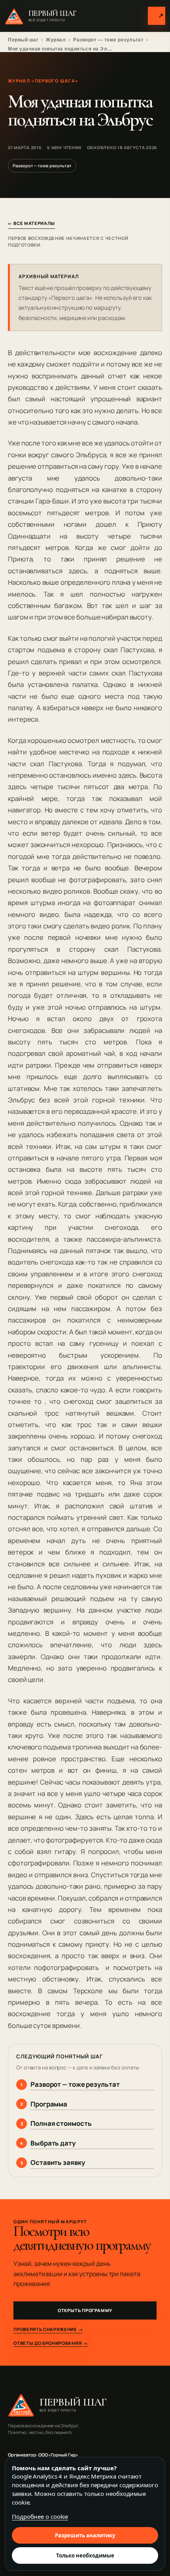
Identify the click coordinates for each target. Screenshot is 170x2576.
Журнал (56, 40)
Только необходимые (85, 2555)
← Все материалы (31, 223)
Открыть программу (85, 2310)
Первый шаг (23, 40)
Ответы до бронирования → (50, 2343)
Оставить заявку (58, 2162)
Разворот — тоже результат (108, 40)
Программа (49, 2104)
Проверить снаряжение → (48, 2329)
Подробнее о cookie (40, 2516)
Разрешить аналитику (85, 2535)
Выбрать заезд (161, 15)
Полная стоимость (61, 2123)
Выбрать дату (53, 2143)
